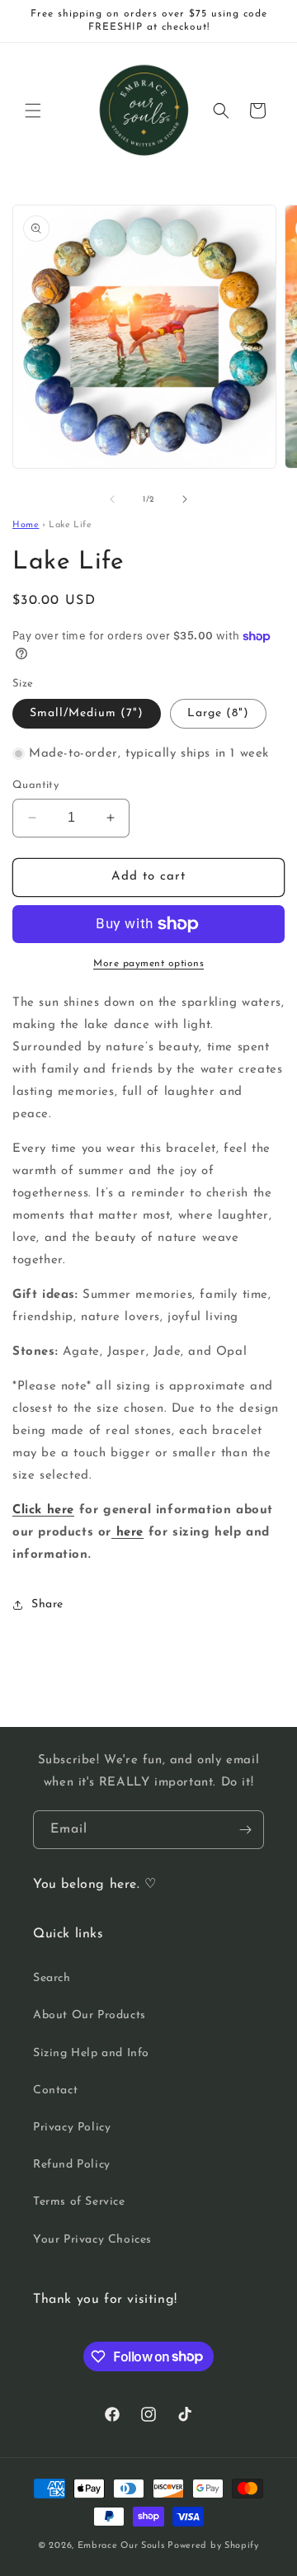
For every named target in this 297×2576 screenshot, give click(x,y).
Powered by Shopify (213, 2546)
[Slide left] (112, 499)
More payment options (148, 964)
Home (26, 525)
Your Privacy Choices (92, 2240)
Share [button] (47, 1604)
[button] (33, 111)
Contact (55, 2090)
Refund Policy (72, 2165)
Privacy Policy (72, 2128)
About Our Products (90, 2015)
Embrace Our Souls (121, 2546)
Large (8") (218, 713)
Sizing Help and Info (91, 2053)
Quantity (35, 785)
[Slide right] (185, 499)
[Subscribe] (245, 1830)
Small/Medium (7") (87, 713)
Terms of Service (79, 2202)
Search (52, 1978)
